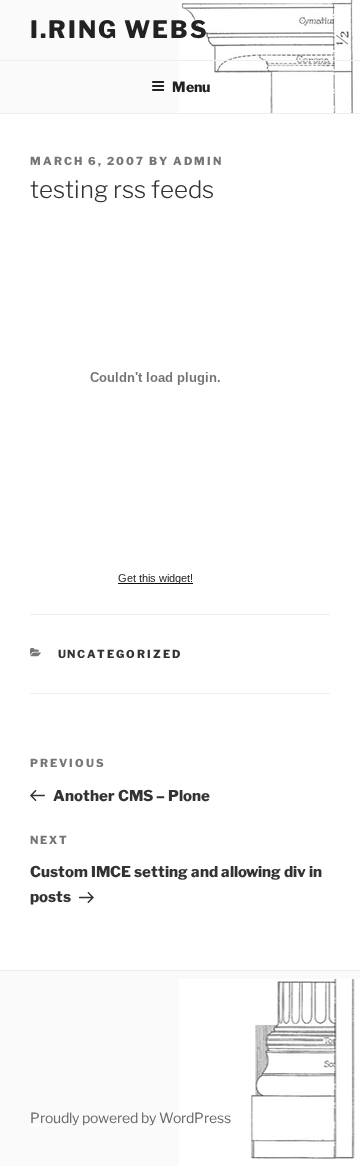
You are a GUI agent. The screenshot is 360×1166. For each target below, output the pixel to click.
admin (198, 161)
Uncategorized (120, 654)
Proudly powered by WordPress (130, 1117)
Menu (191, 86)
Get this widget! (155, 578)
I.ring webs (119, 29)
